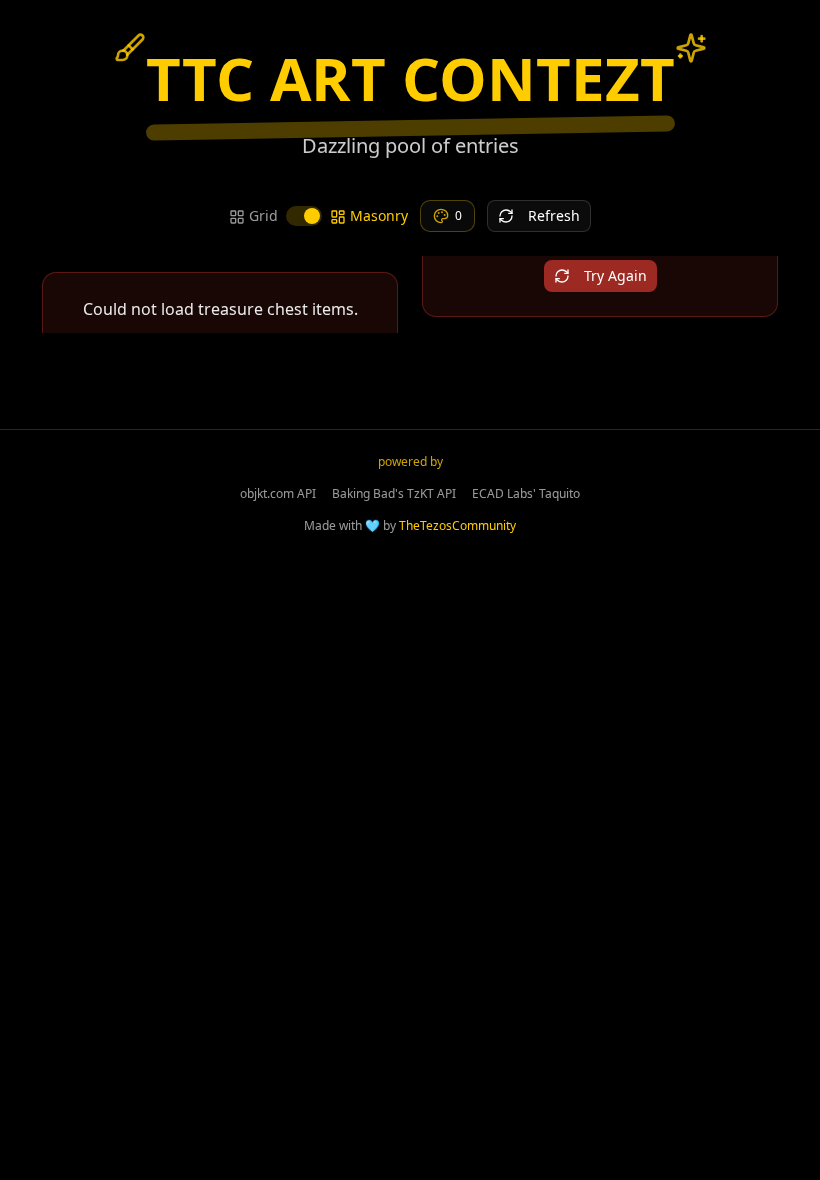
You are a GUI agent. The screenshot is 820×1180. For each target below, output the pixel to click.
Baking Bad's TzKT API (394, 494)
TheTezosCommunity (457, 525)
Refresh (554, 215)
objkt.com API (278, 494)
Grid (263, 215)
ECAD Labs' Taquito (526, 494)
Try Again (615, 275)
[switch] (304, 216)
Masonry (379, 215)
